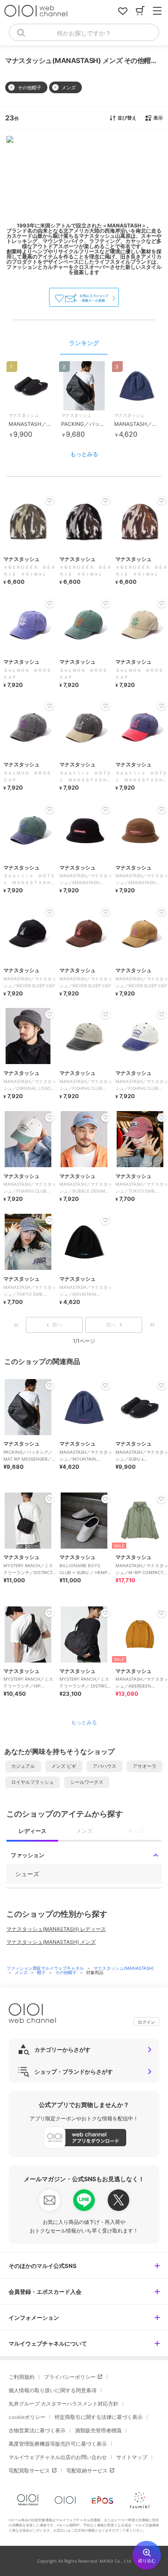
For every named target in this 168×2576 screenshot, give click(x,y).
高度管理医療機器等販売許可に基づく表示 (58, 2444)
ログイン (146, 2022)
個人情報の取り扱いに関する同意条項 (53, 2390)
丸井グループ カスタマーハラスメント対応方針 (64, 2404)
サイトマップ (132, 2457)
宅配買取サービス (29, 2471)
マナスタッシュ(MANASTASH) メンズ (51, 1942)
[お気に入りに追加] (50, 1386)
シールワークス (87, 1782)
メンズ (22, 1972)
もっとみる (84, 454)
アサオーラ (145, 1766)
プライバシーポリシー (70, 2377)
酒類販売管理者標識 (98, 2430)
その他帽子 (67, 1972)
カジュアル (23, 1766)
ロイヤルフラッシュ (33, 1782)
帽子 (42, 1972)
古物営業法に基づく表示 (37, 2430)
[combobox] (84, 32)
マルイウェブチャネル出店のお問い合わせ (58, 2457)
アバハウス (104, 1766)
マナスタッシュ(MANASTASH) (124, 1968)
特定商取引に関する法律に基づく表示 (99, 2417)
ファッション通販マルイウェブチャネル (46, 1968)
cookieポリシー (27, 2417)
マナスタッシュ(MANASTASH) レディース (56, 1929)
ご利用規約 (22, 2377)
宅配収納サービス (87, 2471)
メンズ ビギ (64, 1766)
